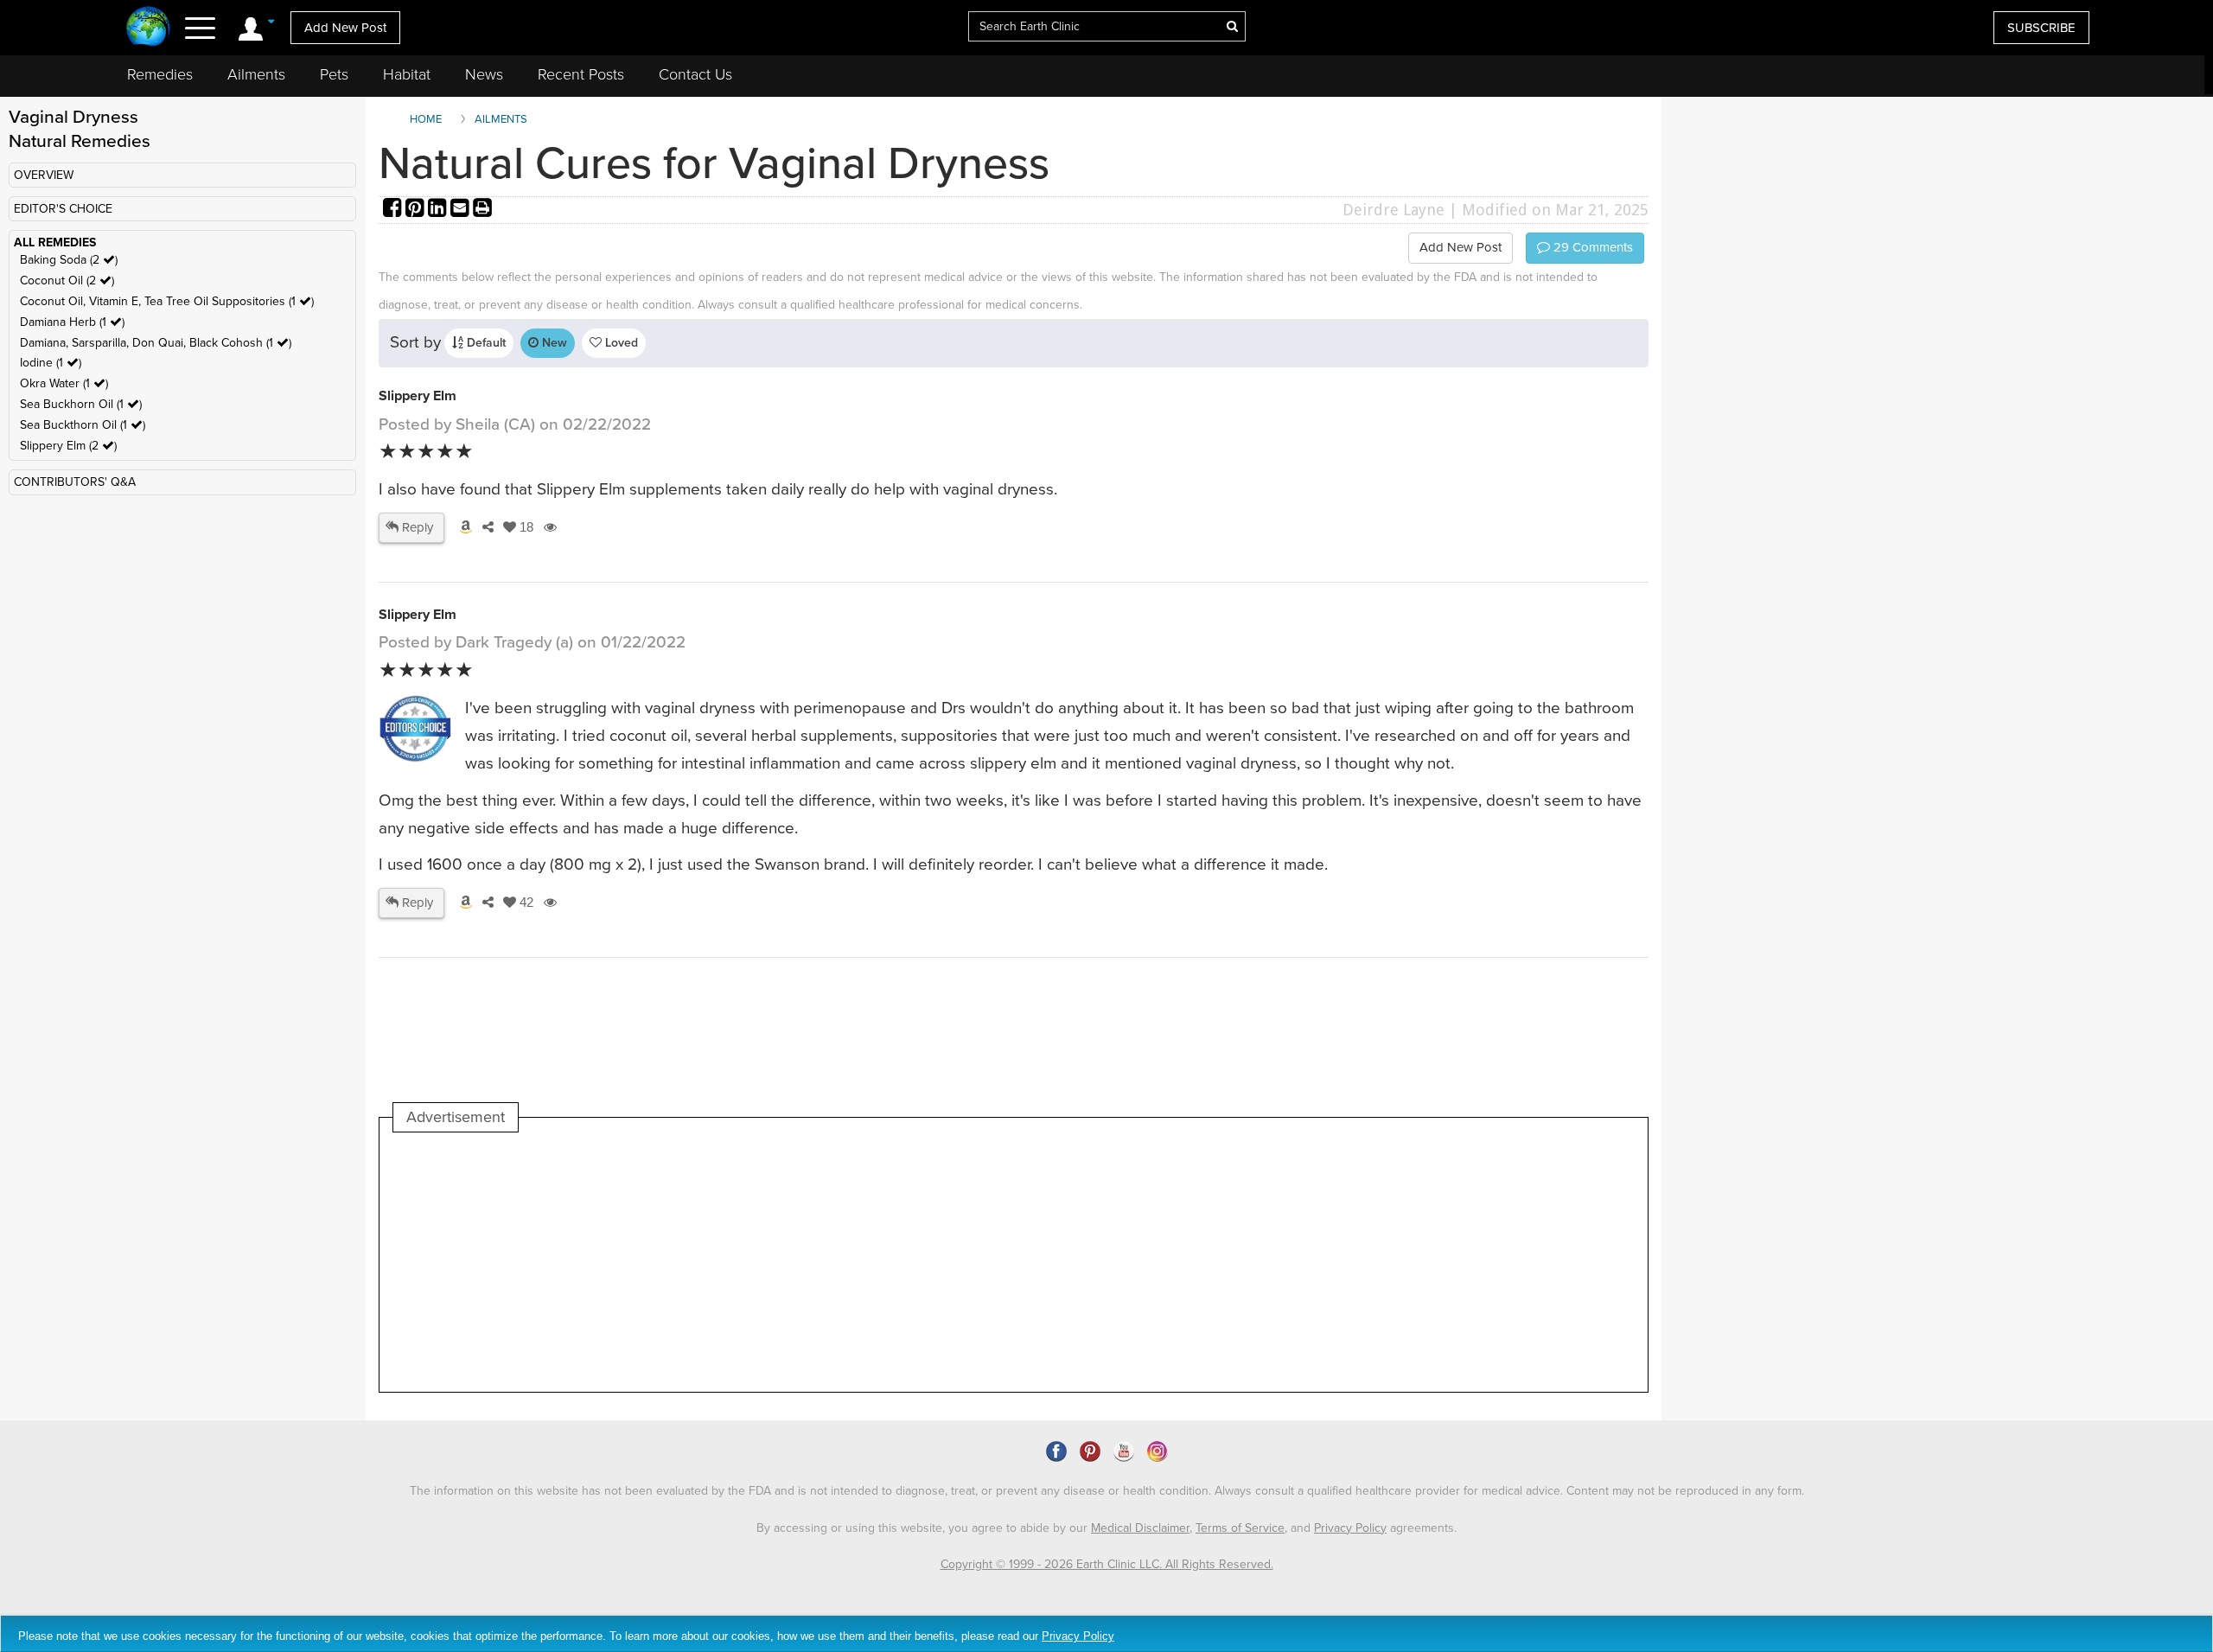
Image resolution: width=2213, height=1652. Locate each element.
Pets (334, 74)
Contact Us (695, 74)
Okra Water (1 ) (64, 383)
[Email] (462, 210)
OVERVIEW (44, 175)
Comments (1591, 247)
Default (485, 343)
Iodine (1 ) (51, 363)
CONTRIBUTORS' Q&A (75, 482)
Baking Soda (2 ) (69, 260)
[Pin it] (417, 210)
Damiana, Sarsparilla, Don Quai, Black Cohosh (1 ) (156, 343)
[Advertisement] (708, 1262)
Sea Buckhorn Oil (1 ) (81, 404)
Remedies (160, 74)
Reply (416, 527)
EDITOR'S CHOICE (63, 209)
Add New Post (345, 28)
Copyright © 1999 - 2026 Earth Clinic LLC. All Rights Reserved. (1107, 1564)
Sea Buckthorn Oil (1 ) (83, 425)
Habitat (407, 74)
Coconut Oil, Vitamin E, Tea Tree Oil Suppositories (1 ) (167, 301)
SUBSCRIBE (2041, 28)
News (484, 74)
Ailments (256, 74)
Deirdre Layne (1393, 210)
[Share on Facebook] (394, 210)
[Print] (482, 210)
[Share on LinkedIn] (439, 210)
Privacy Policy (1350, 1528)
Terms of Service (1240, 1528)
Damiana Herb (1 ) (72, 322)
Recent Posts (581, 74)
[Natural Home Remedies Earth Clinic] (148, 28)
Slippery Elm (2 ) (68, 446)
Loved (620, 343)
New (553, 343)
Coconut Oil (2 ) (67, 281)
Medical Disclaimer (1140, 1528)
